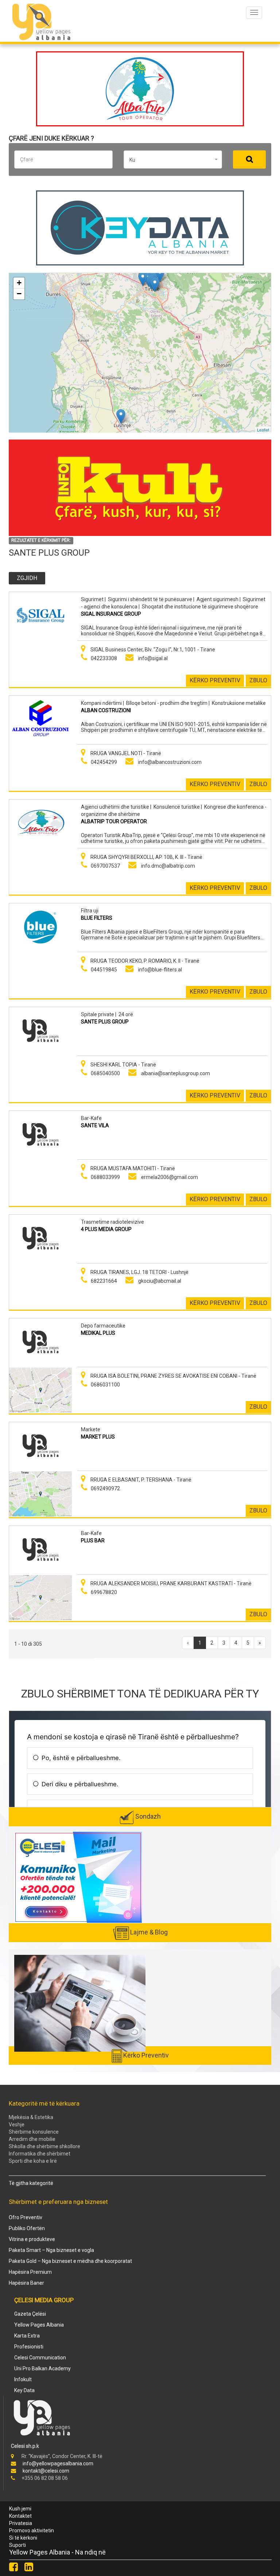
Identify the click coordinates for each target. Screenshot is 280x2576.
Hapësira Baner (26, 2283)
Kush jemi (20, 2509)
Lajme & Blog (149, 1932)
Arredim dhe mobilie (32, 2139)
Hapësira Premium (30, 2272)
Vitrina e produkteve (32, 2239)
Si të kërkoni (23, 2538)
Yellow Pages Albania (39, 2325)
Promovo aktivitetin (32, 2530)
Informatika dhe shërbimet (40, 2154)
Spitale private (98, 1014)
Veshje (17, 2125)
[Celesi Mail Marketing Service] (78, 1877)
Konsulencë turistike (177, 807)
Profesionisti (29, 2347)
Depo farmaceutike (103, 1326)
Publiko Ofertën (27, 2228)
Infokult (23, 2379)
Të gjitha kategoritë (31, 2183)
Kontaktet (20, 2516)
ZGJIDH (27, 578)
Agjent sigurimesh (217, 599)
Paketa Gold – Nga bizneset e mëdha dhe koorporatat (70, 2261)
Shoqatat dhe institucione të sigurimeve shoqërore (200, 607)
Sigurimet (92, 599)
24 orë (126, 1014)
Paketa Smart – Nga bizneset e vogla (51, 2250)
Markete (91, 1429)
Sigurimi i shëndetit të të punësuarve (150, 599)
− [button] (19, 294)
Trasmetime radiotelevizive (112, 1222)
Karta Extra (27, 2336)
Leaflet (263, 429)
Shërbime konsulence (34, 2132)
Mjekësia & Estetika (31, 2117)
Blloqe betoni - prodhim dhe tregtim (167, 703)
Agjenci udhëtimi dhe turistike (115, 807)
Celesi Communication (40, 2358)
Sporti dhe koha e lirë (33, 2161)
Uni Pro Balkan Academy (42, 2368)
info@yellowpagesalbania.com (58, 2463)
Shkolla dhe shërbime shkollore (44, 2146)
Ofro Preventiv (26, 2217)
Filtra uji (90, 911)
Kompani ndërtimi (101, 703)
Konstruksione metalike (239, 703)
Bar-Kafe (91, 1118)
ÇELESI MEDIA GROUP (44, 2300)
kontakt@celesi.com (46, 2471)
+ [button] (19, 283)
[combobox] (173, 159)
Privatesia (21, 2523)
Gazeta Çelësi (30, 2314)
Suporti (17, 2545)
